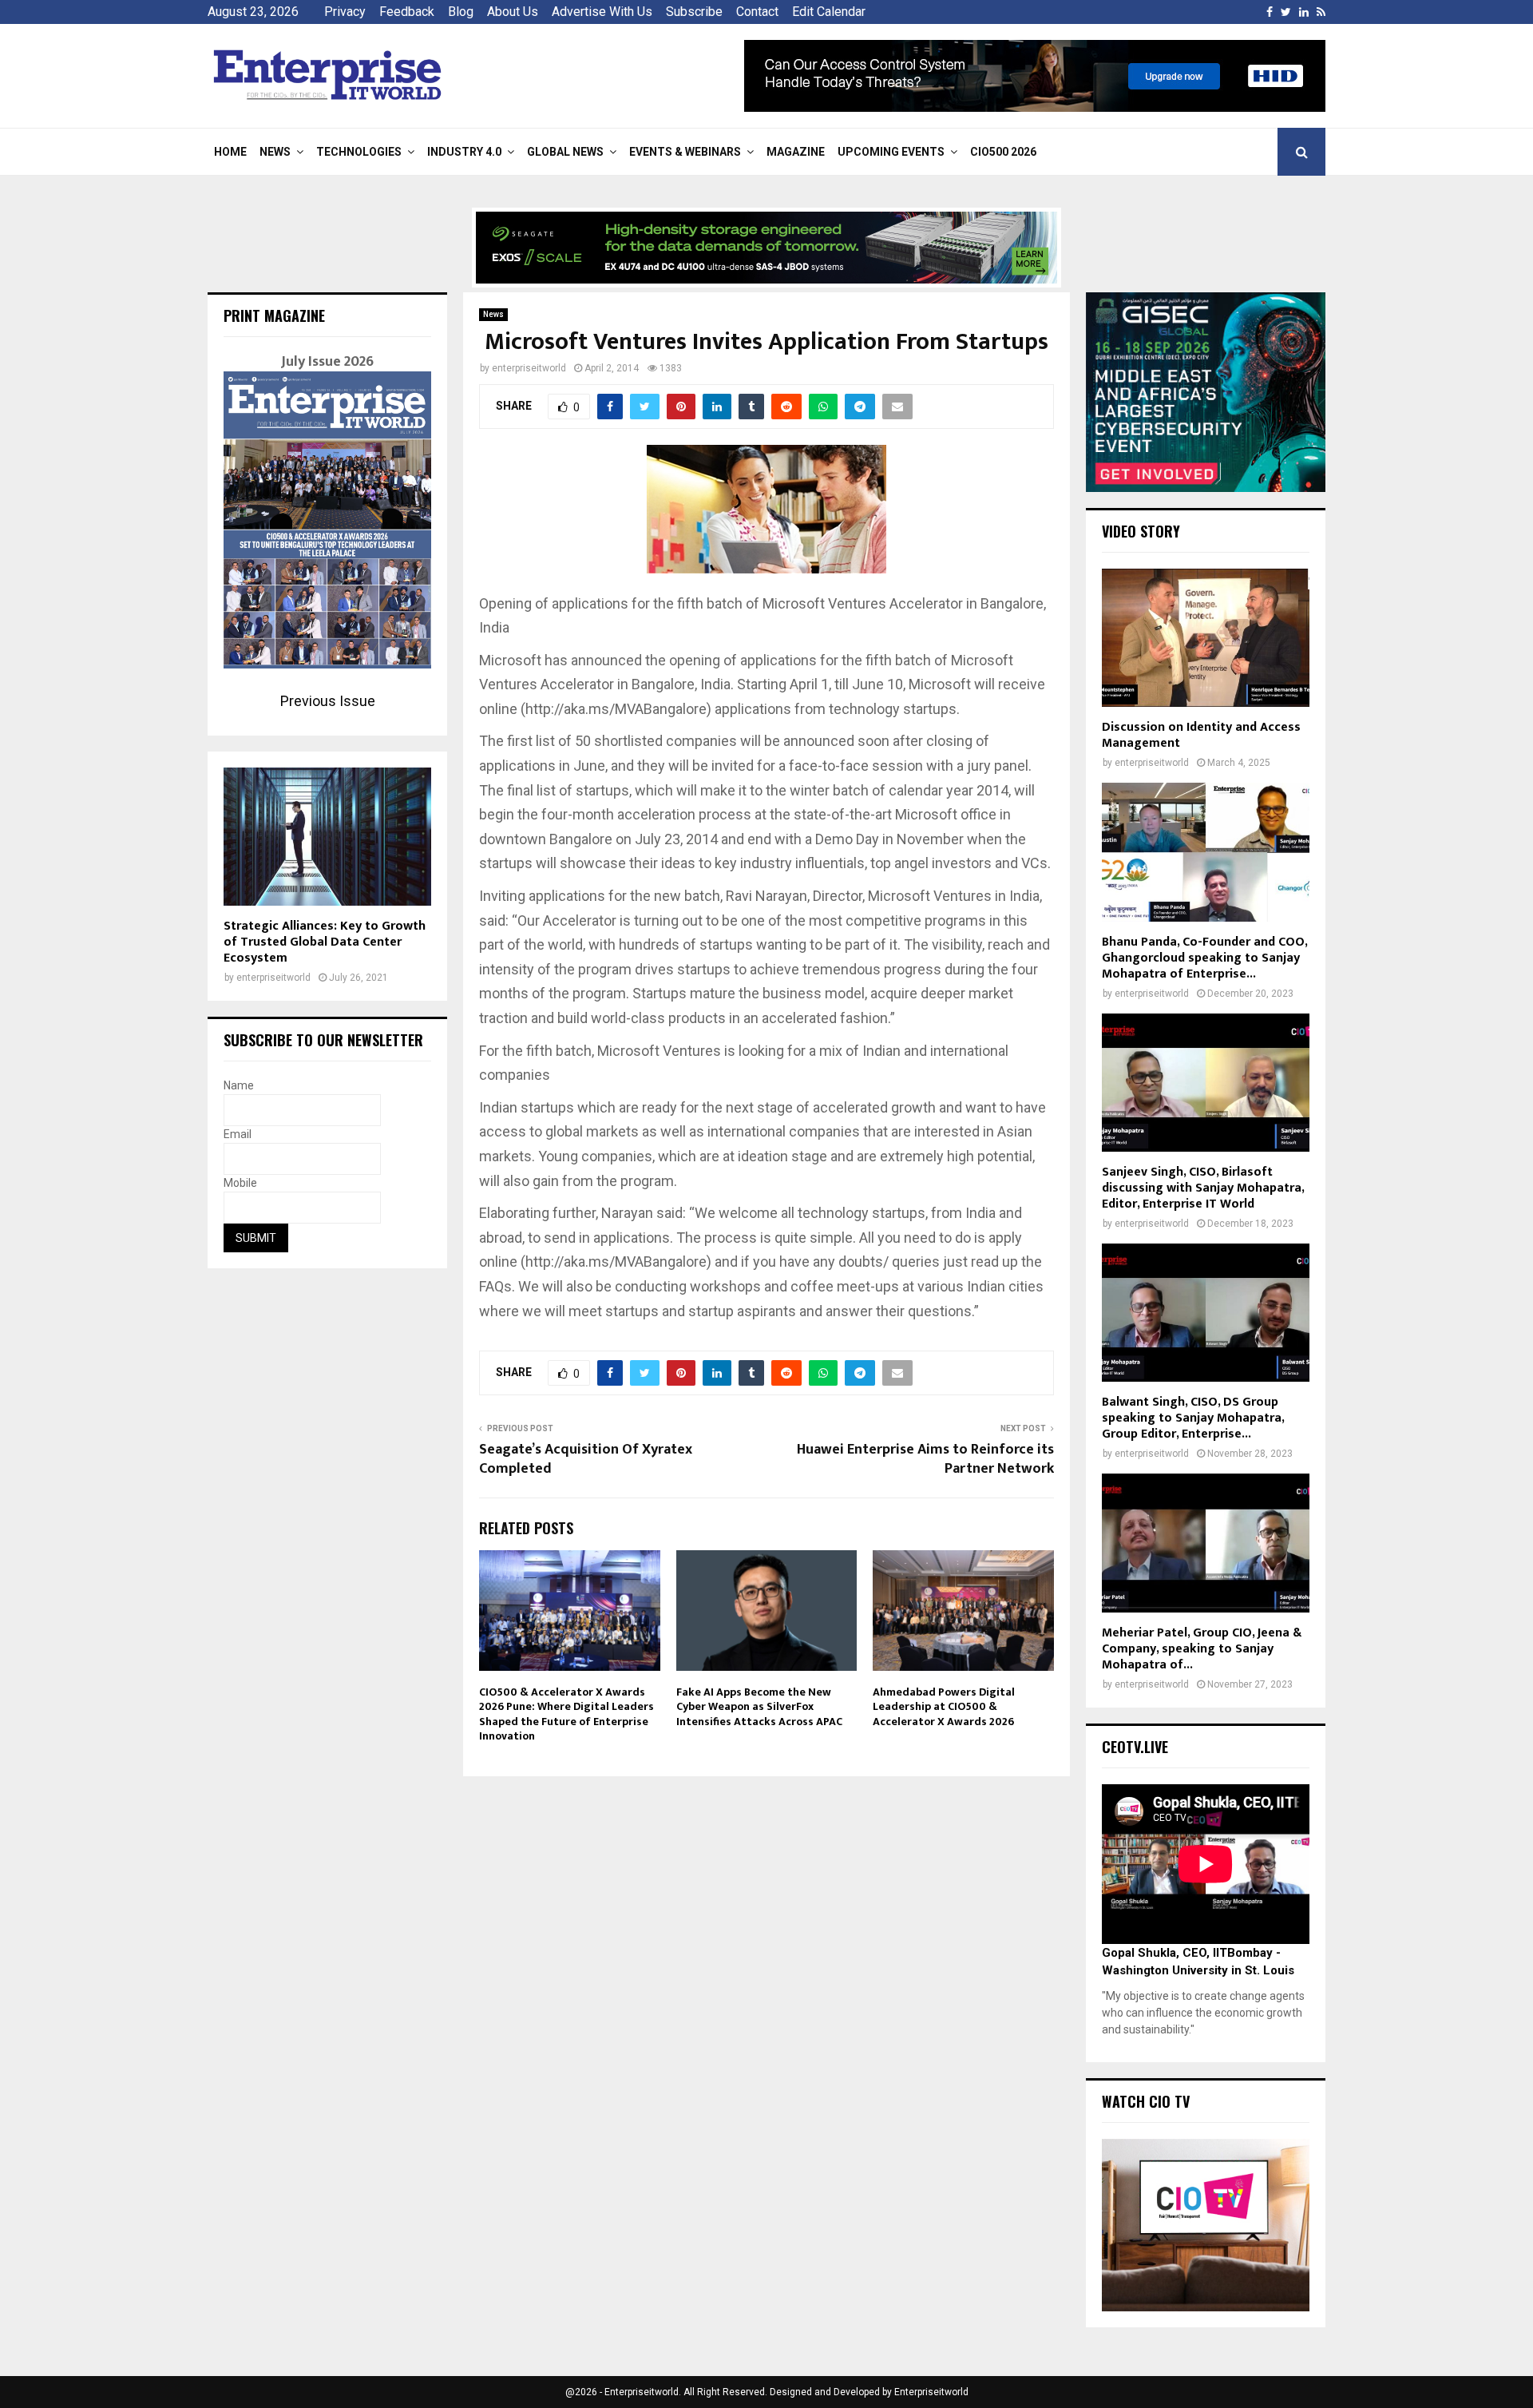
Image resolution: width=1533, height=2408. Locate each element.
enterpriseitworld (529, 368)
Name (239, 1085)
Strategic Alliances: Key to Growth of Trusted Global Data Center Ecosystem (325, 942)
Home (230, 152)
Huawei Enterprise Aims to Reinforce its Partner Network (925, 1459)
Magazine (796, 152)
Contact (757, 12)
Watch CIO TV (1146, 2101)
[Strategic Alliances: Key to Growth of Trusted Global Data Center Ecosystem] (327, 837)
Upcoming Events (891, 152)
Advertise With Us (602, 12)
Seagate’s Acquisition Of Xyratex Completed (586, 1459)
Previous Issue (328, 701)
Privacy (345, 12)
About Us (513, 12)
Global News (565, 152)
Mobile (240, 1183)
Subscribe (694, 12)
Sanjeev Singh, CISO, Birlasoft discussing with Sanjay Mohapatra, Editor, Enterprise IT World (1203, 1188)
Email (238, 1134)
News (275, 152)
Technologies (359, 152)
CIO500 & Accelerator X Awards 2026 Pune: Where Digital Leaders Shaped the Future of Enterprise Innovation (566, 1714)
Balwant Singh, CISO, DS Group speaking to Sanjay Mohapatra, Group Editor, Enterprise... (1193, 1418)
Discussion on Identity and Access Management (1201, 735)
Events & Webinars (685, 152)
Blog (461, 12)
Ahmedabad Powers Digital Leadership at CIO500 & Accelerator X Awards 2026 (944, 1706)
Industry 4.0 (464, 152)
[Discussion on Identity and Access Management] (1206, 638)
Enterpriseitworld (931, 2392)
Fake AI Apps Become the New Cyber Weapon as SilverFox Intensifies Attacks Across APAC (759, 1706)
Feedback (407, 12)
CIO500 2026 (1003, 152)
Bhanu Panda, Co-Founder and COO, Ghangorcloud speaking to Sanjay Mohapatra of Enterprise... (1204, 958)
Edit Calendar (829, 12)
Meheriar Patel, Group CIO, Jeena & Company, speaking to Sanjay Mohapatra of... (1202, 1649)
